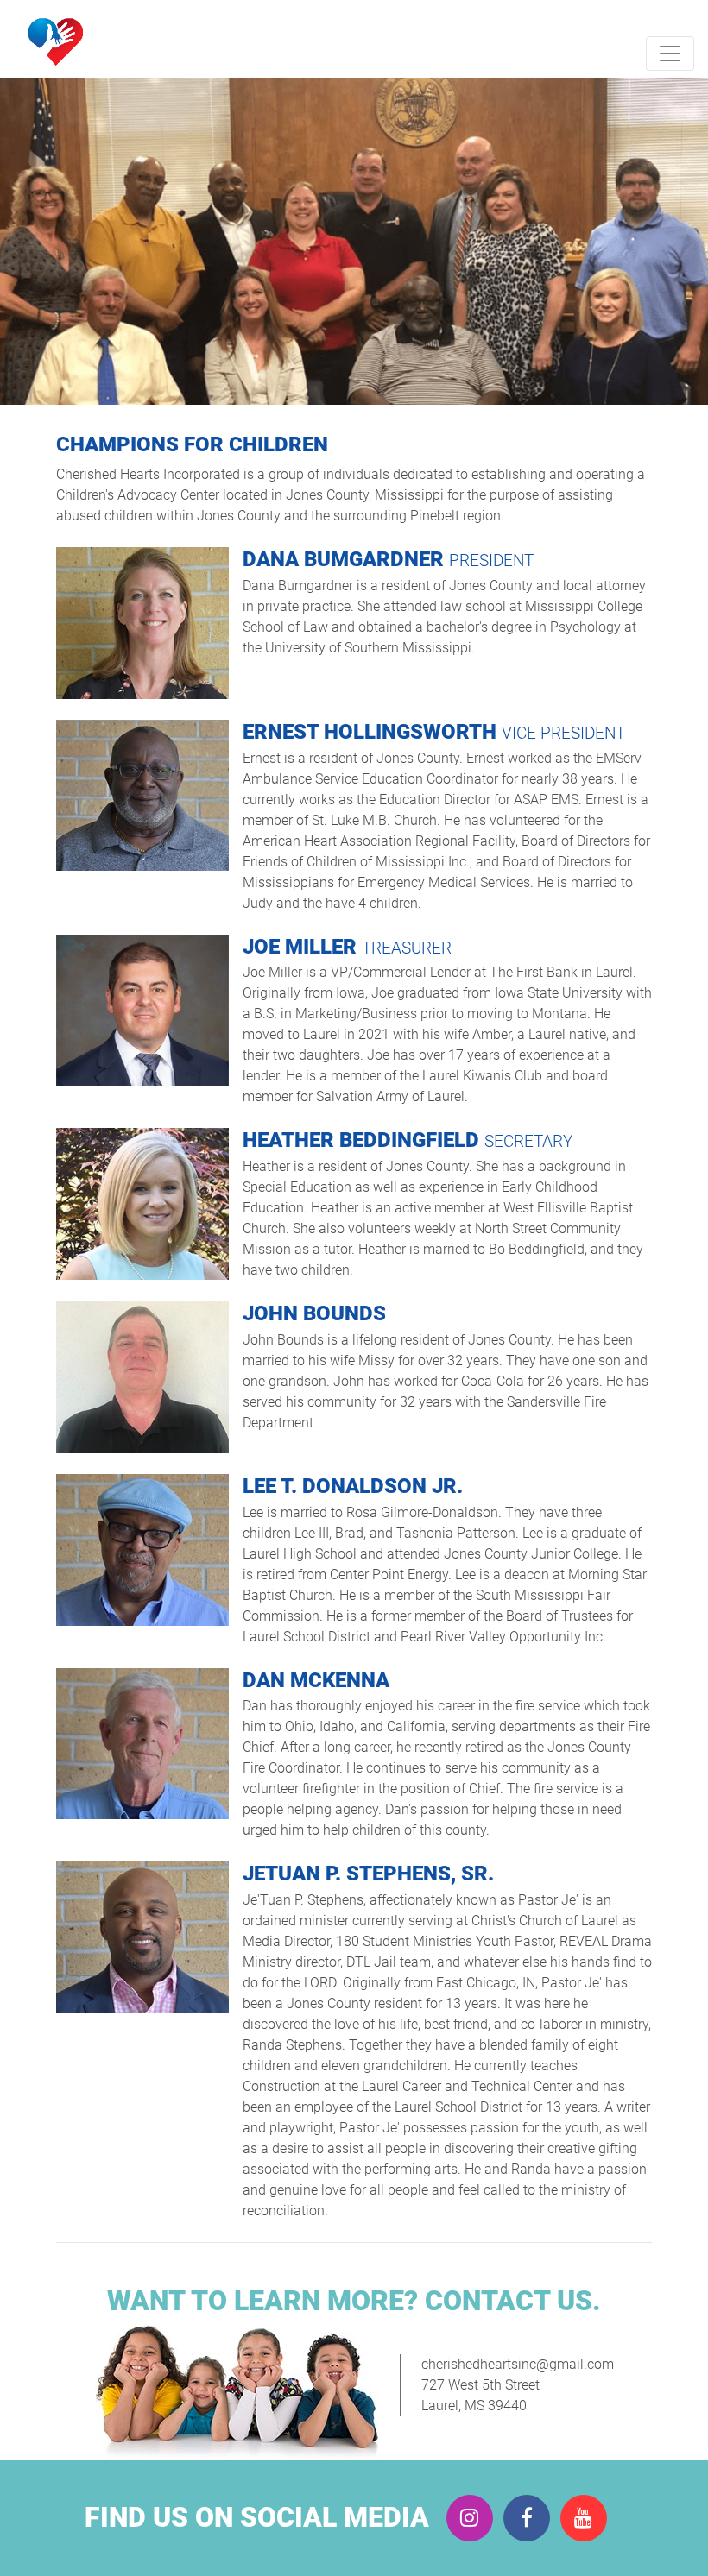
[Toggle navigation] (670, 54)
